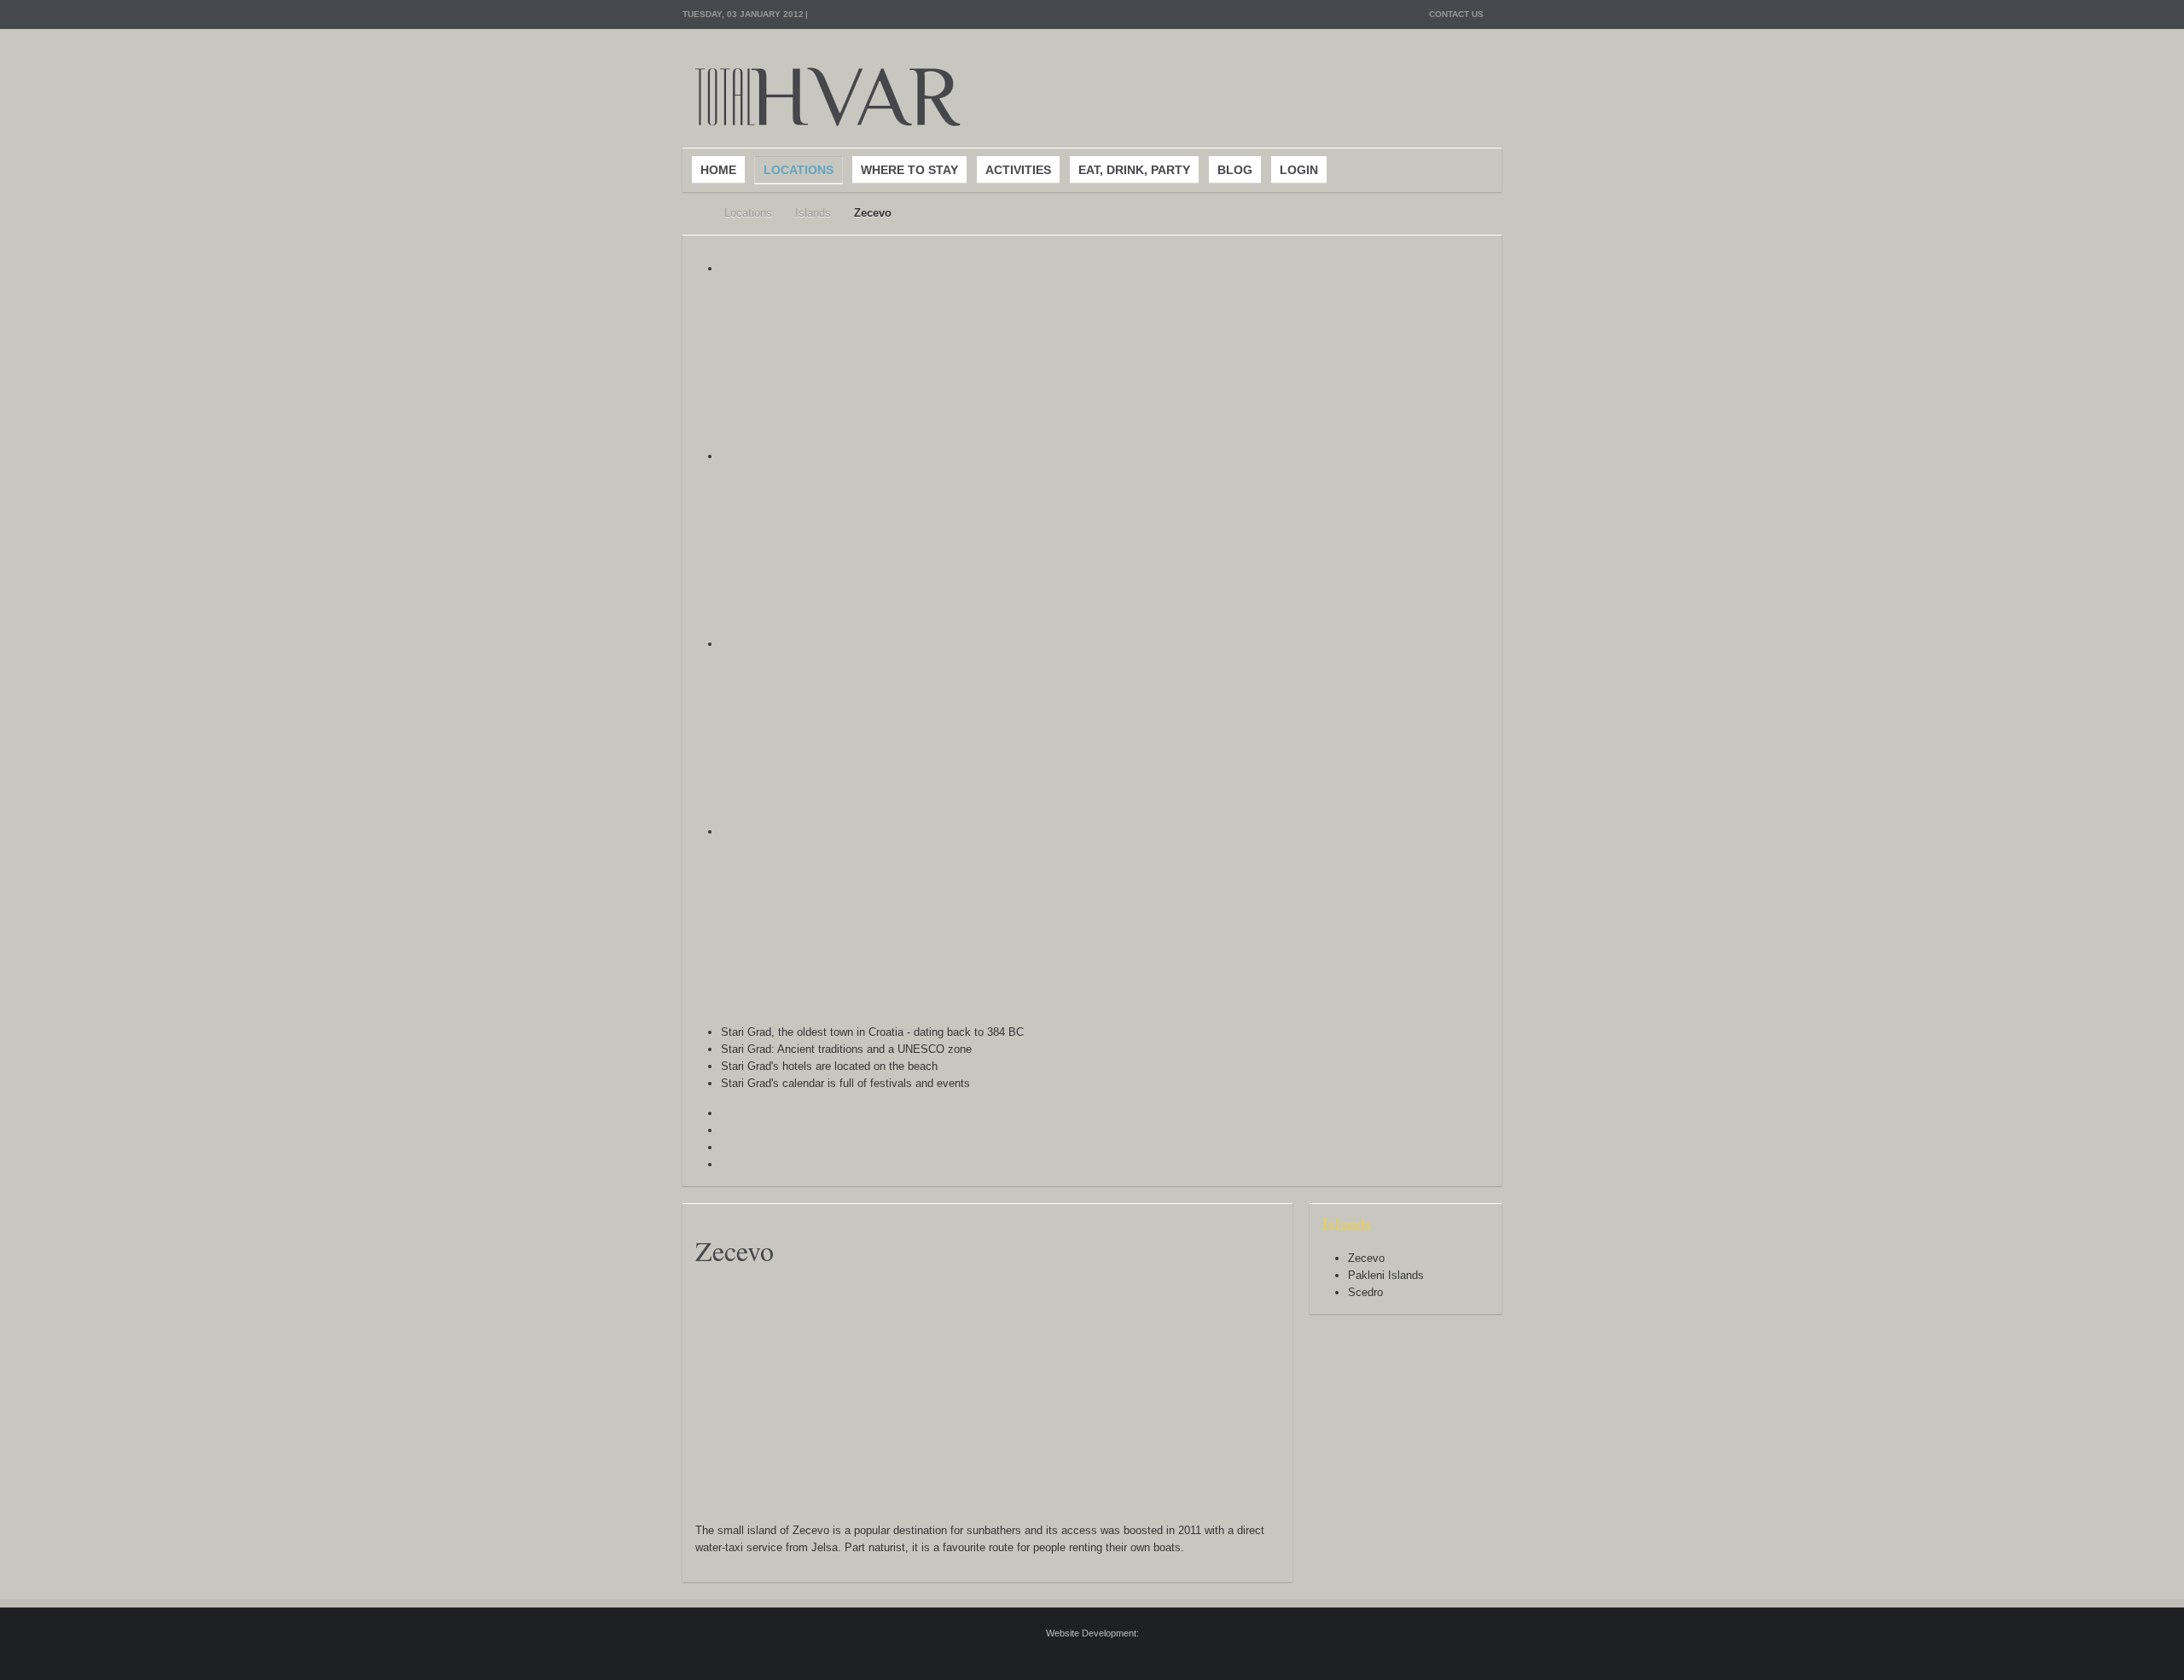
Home (692, 213)
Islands (813, 213)
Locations (748, 213)
